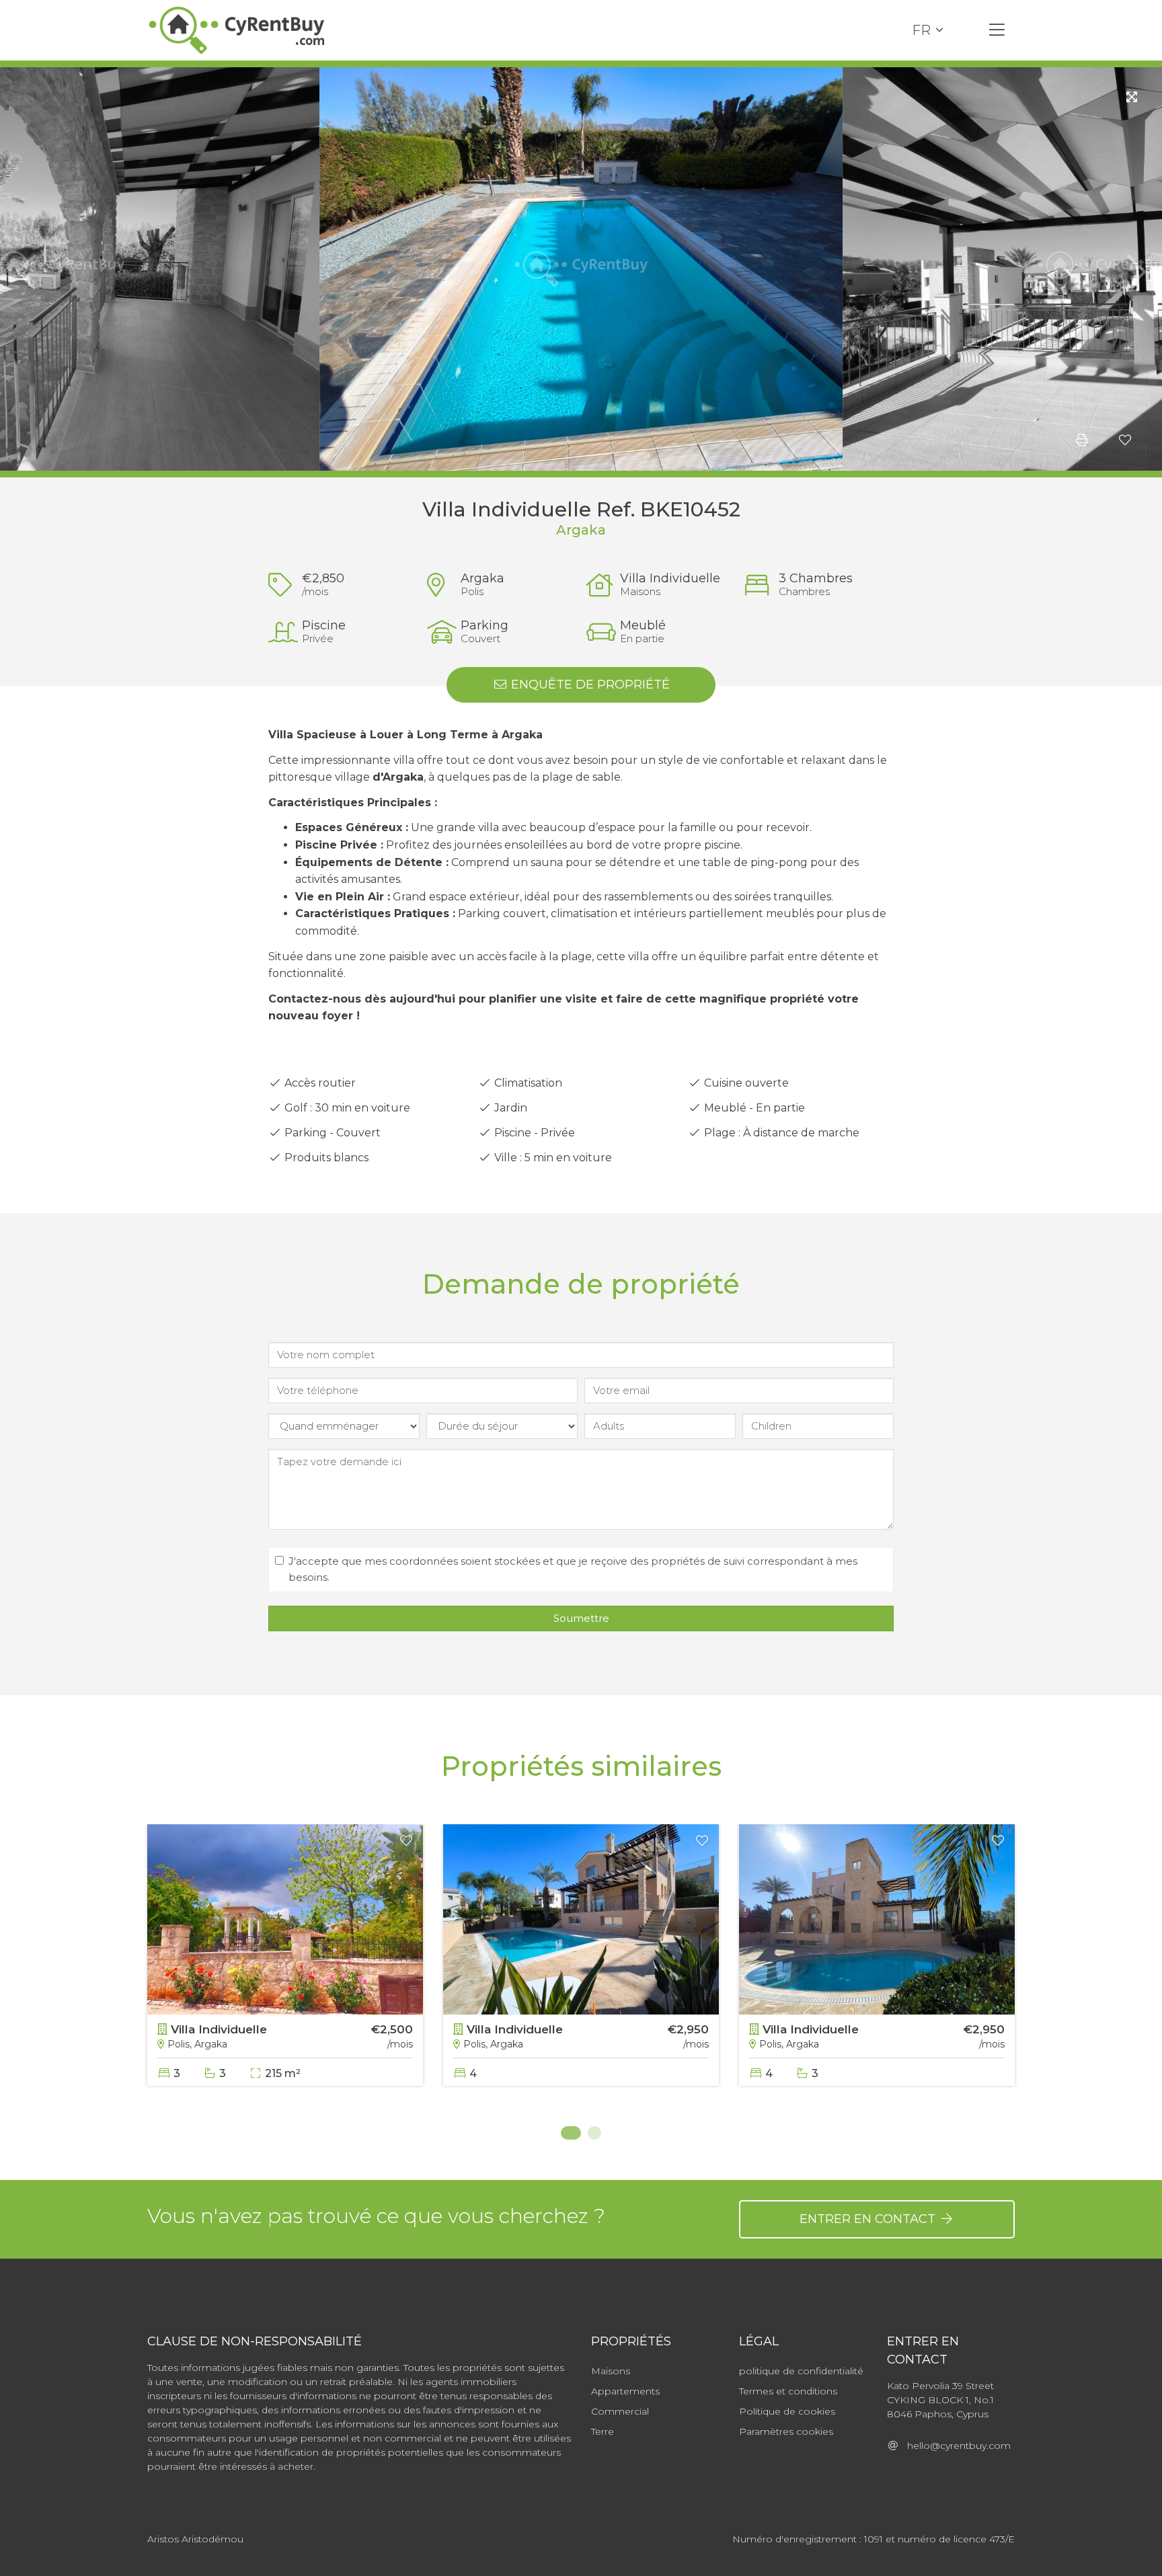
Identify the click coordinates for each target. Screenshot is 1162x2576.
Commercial (620, 2411)
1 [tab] (568, 2133)
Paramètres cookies (786, 2431)
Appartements (625, 2391)
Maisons (611, 2371)
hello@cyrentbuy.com (955, 2446)
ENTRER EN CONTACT (869, 2219)
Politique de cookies (787, 2411)
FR (921, 30)
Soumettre (581, 1618)
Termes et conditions (788, 2391)
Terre (603, 2431)
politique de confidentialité (801, 2371)
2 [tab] (594, 2133)
